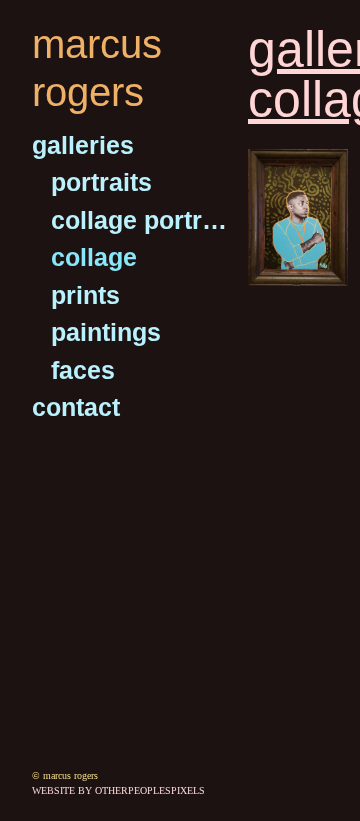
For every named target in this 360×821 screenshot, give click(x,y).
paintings (106, 332)
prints (85, 295)
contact (76, 407)
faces (83, 370)
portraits (101, 182)
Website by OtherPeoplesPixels (118, 790)
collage (94, 257)
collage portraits (141, 220)
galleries (83, 145)
